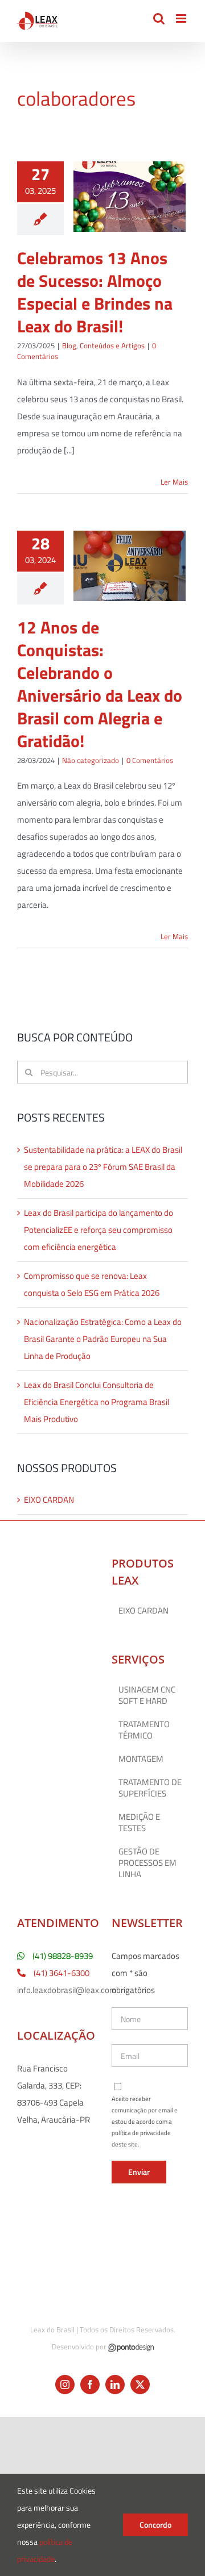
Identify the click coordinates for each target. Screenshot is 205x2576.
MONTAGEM (141, 1759)
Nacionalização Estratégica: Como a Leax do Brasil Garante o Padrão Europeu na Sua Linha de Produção (103, 1339)
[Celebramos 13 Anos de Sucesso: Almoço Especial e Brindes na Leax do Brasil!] (130, 197)
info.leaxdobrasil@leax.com (67, 1990)
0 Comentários (150, 760)
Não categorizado (91, 760)
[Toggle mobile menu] (182, 18)
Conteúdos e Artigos (112, 345)
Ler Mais (174, 482)
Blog (69, 345)
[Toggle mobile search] (159, 18)
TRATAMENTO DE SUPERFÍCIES (150, 1788)
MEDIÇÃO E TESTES (139, 1823)
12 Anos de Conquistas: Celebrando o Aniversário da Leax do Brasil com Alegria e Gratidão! (100, 684)
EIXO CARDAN (49, 1500)
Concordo (155, 2525)
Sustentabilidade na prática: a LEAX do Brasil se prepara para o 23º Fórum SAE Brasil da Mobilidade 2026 (103, 1167)
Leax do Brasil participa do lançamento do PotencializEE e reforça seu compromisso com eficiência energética (99, 1230)
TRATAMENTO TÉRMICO (144, 1730)
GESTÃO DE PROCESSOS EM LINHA (147, 1863)
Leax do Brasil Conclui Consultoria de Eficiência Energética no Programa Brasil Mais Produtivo (97, 1402)
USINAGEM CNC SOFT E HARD (147, 1695)
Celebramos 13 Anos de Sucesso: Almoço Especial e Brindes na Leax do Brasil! (95, 292)
